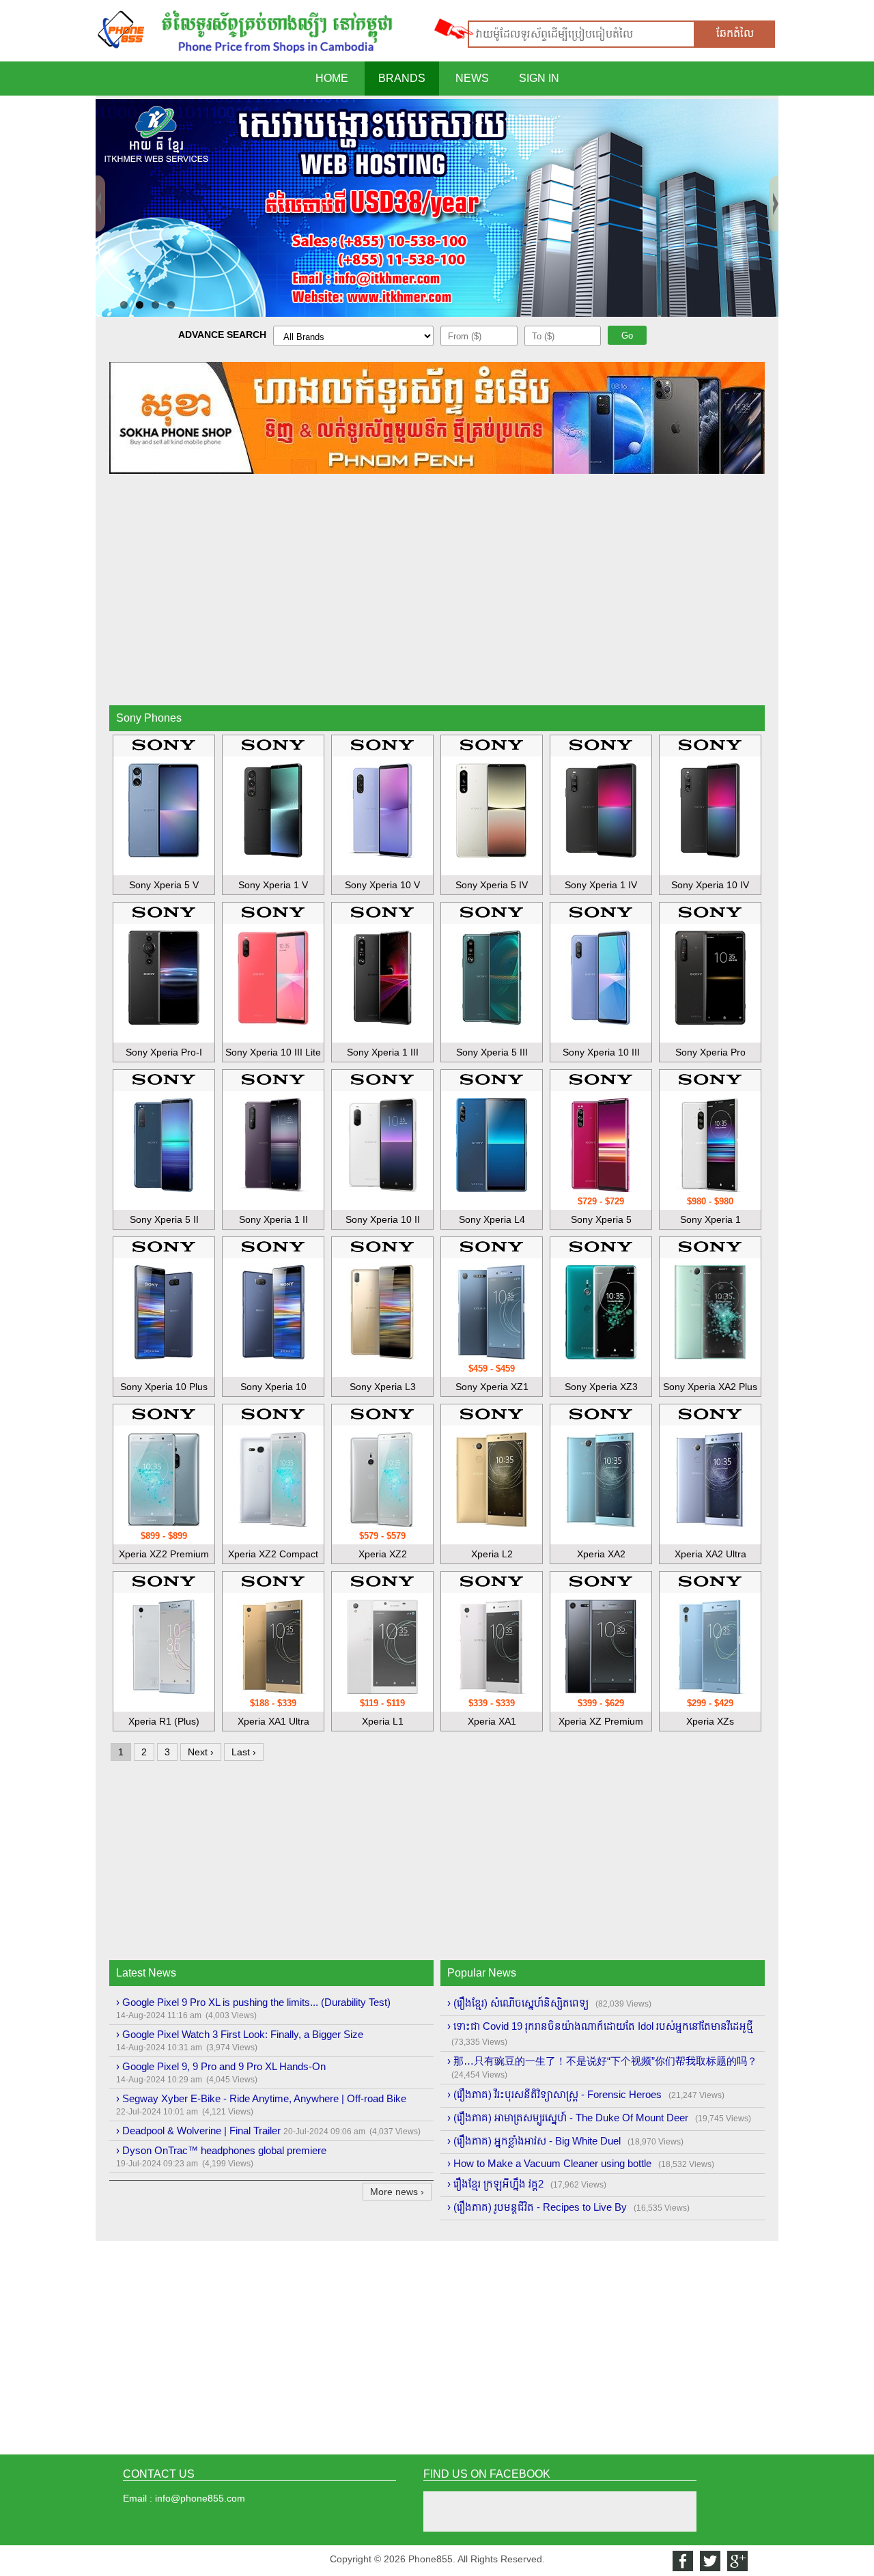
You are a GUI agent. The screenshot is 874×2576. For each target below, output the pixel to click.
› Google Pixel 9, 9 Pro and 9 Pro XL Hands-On (221, 2066)
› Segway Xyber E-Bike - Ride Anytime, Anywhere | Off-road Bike (261, 2098)
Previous (100, 181)
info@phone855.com (200, 2498)
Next (774, 181)
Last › (244, 1752)
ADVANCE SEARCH (222, 335)
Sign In (539, 78)
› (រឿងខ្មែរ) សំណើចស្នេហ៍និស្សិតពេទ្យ (518, 2003)
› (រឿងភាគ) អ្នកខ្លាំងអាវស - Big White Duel (534, 2141)
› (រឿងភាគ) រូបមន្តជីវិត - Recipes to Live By (537, 2207)
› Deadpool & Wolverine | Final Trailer (198, 2131)
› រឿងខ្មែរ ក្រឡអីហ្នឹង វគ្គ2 (495, 2184)
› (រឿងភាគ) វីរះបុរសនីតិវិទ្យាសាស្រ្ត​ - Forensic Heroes (554, 2094)
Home (332, 78)
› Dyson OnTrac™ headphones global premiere (221, 2150)
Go (627, 336)
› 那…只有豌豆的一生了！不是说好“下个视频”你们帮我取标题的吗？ (602, 2061)
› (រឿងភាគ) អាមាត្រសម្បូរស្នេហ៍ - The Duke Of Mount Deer (568, 2118)
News (472, 78)
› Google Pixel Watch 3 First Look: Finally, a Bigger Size (240, 2034)
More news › (397, 2192)
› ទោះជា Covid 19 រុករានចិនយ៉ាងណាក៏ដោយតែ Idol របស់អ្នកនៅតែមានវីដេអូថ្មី (600, 2026)
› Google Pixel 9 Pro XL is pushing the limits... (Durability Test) (253, 2002)
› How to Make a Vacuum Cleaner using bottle (549, 2163)
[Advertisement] (437, 599)
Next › (201, 1752)
